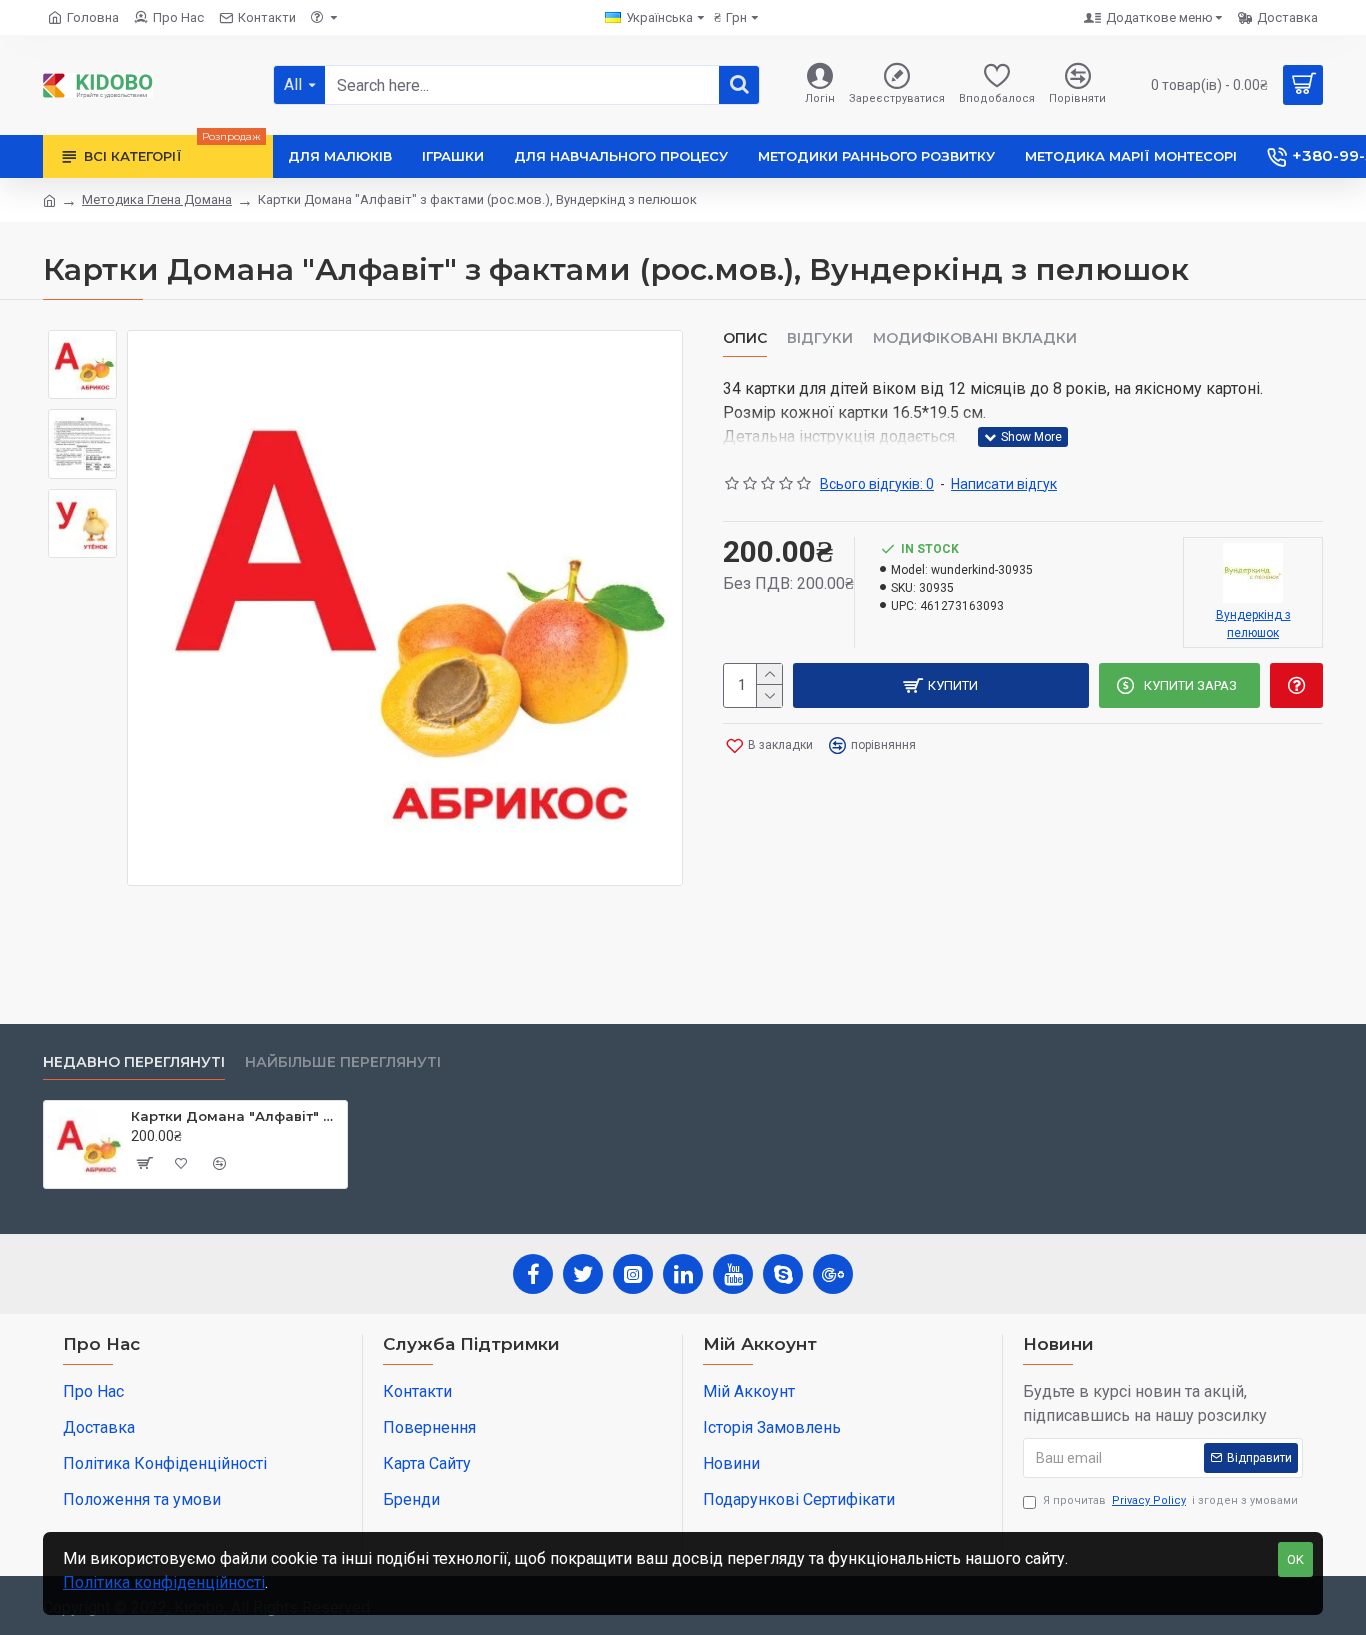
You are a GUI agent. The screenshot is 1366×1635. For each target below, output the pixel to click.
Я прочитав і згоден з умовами (1170, 1500)
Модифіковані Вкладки (975, 338)
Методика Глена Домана (157, 199)
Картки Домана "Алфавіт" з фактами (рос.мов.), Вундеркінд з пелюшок (235, 1116)
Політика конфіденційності (164, 1582)
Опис (745, 338)
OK (1295, 1559)
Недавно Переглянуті (134, 1062)
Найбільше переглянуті (343, 1062)
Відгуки (820, 338)
